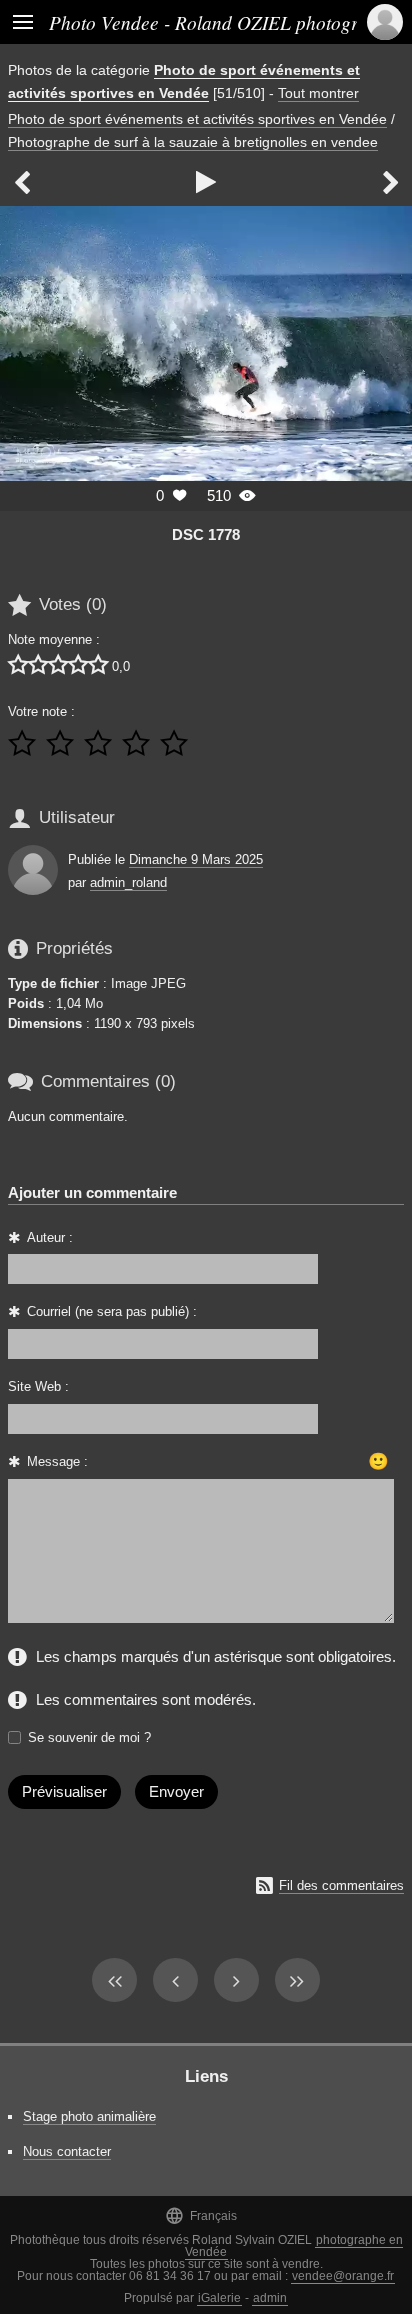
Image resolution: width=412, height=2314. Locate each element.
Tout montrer (318, 93)
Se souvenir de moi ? (89, 1737)
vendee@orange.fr (343, 2276)
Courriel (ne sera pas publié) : (112, 1311)
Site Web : (38, 1386)
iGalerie (219, 2298)
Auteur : (50, 1237)
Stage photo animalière (89, 2116)
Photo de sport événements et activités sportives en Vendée (197, 119)
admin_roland (128, 882)
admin (270, 2298)
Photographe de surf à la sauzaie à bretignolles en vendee (193, 142)
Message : (57, 1461)
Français (201, 2215)
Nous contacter (67, 2151)
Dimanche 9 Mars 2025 (196, 859)
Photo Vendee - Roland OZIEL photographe (223, 22)
